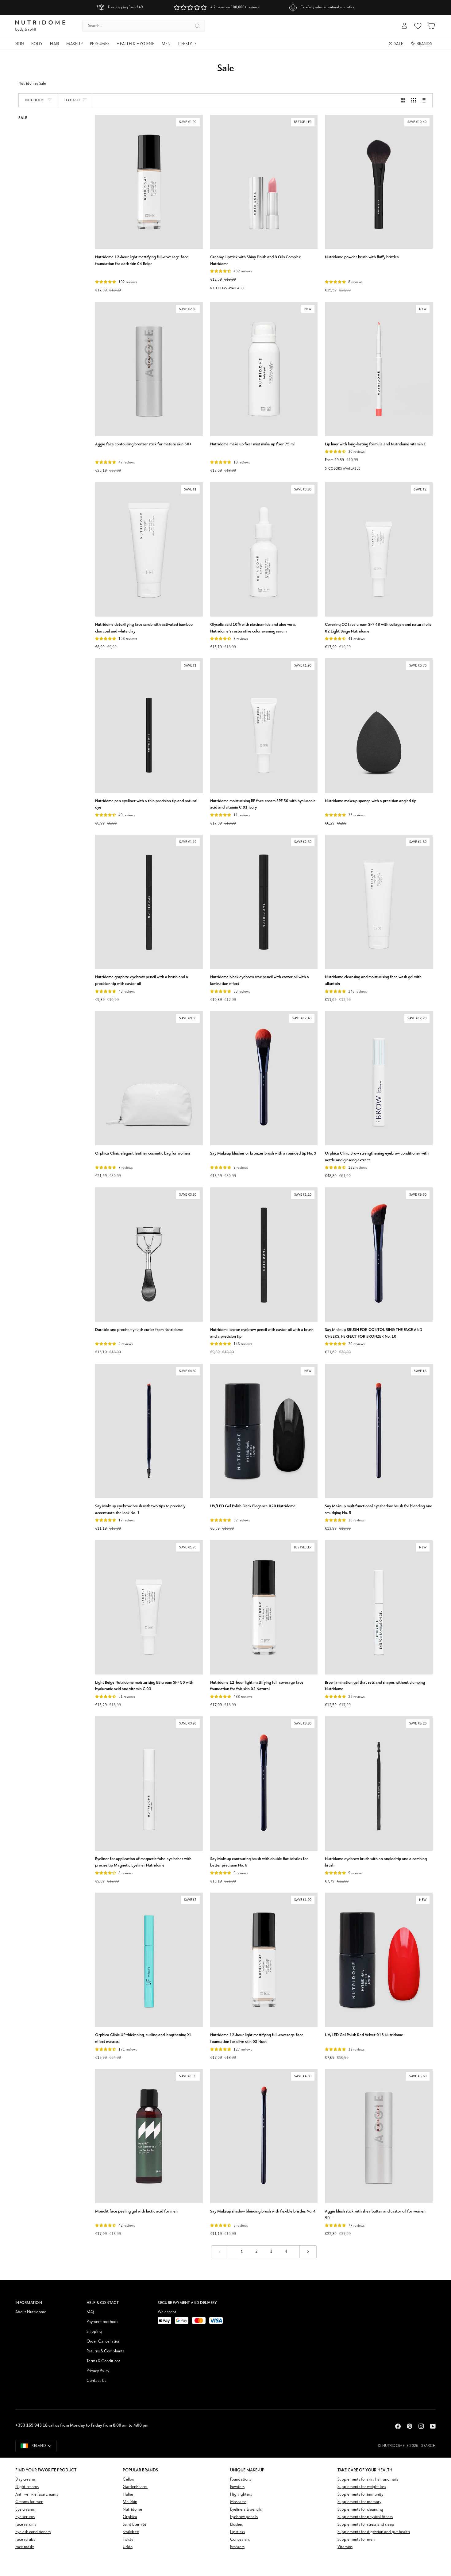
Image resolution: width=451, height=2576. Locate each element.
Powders (237, 2487)
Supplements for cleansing (360, 2510)
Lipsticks (237, 2532)
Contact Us (96, 2381)
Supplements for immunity (360, 2495)
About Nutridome (31, 2312)
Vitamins (345, 2547)
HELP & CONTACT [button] (103, 2303)
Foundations (241, 2480)
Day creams (25, 2480)
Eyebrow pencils (244, 2517)
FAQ (90, 2312)
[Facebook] (398, 2426)
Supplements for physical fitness (365, 2517)
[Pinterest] (410, 2426)
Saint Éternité (135, 2525)
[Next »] (308, 2252)
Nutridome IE (395, 2446)
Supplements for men (356, 2540)
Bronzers (237, 2547)
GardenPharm (135, 2487)
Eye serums (25, 2517)
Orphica (130, 2517)
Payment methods (102, 2322)
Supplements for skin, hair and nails (368, 2480)
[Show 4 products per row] (426, 100)
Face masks (25, 2547)
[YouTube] (433, 2426)
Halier (128, 2495)
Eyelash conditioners (33, 2532)
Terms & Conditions (103, 2361)
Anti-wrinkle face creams (37, 2495)
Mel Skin (130, 2502)
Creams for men (29, 2502)
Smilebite (131, 2532)
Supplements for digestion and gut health (374, 2532)
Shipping (94, 2332)
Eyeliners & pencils (246, 2510)
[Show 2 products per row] (403, 100)
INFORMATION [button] (29, 2303)
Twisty (128, 2540)
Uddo (128, 2547)
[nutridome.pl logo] (40, 26)
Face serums (26, 2525)
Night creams (27, 2487)
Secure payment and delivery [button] (187, 2303)
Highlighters (241, 2495)
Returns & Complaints (105, 2351)
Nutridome (27, 84)
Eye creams (25, 2510)
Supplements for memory (359, 2502)
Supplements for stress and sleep (366, 2525)
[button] (21, 44)
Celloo (128, 2480)
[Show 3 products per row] (414, 100)
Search (428, 2446)
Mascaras (238, 2502)
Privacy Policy (98, 2371)
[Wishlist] (418, 26)
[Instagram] (421, 2426)
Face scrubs (25, 2540)
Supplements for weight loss (362, 2487)
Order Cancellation (103, 2341)
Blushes (236, 2525)
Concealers (240, 2540)
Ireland (38, 2446)
